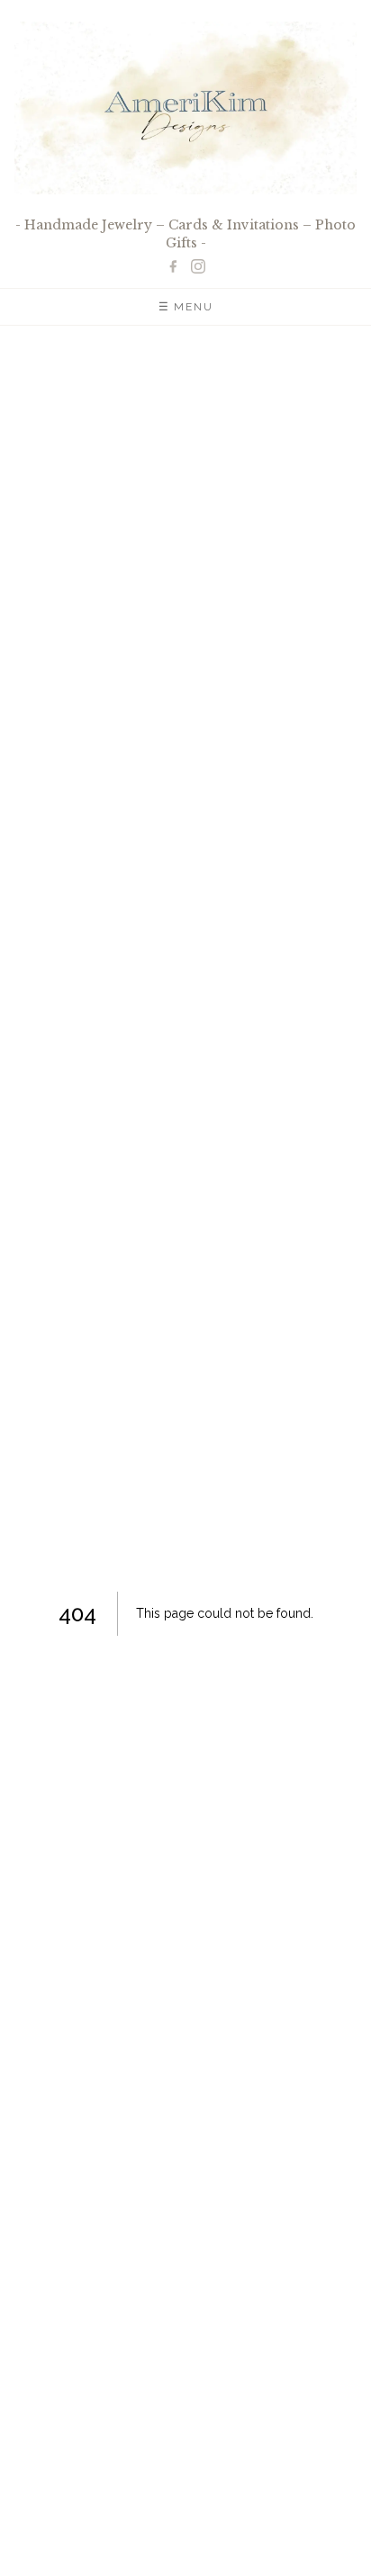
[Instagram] (198, 266)
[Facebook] (173, 266)
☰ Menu (186, 307)
